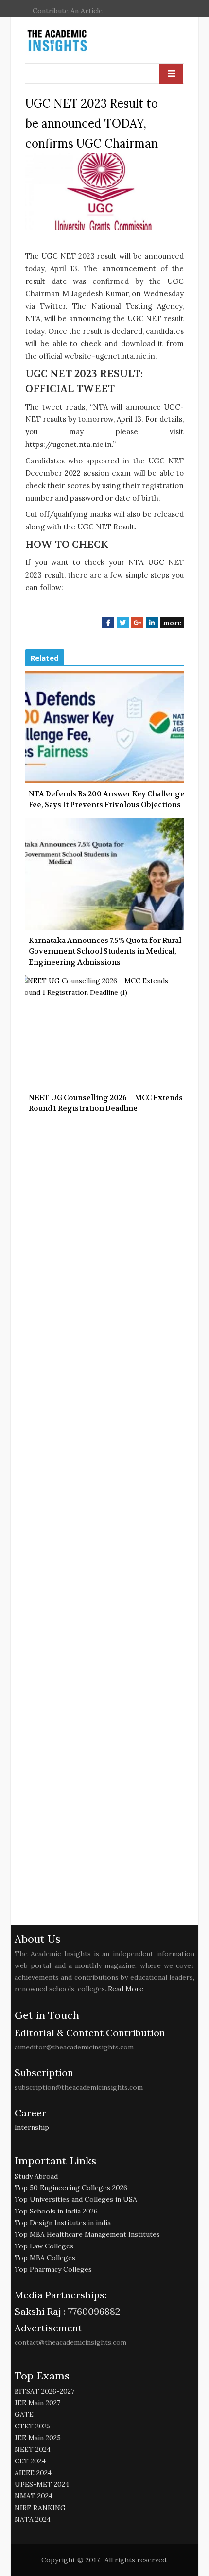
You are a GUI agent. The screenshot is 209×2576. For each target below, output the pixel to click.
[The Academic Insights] (79, 41)
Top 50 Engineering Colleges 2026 (71, 2188)
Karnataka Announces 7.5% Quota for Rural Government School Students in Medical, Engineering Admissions (105, 951)
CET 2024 (30, 2461)
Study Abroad (36, 2176)
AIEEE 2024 (33, 2473)
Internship (32, 2127)
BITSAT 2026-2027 (44, 2391)
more (172, 623)
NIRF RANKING (40, 2508)
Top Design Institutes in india (63, 2223)
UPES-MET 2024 (42, 2484)
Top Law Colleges (44, 2246)
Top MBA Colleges (45, 2258)
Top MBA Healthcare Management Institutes (87, 2234)
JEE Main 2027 (37, 2403)
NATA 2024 (33, 2519)
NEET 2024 (33, 2449)
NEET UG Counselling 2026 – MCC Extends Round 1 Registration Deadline (106, 1103)
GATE (24, 2414)
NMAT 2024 (34, 2496)
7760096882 (93, 2311)
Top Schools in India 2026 (56, 2211)
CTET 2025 (33, 2426)
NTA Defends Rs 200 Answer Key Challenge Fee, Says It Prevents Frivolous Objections (107, 800)
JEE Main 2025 (38, 2438)
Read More (126, 1989)
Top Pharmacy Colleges (53, 2269)
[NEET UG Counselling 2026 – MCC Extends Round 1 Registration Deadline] (104, 1031)
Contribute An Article (68, 11)
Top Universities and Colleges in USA (76, 2199)
